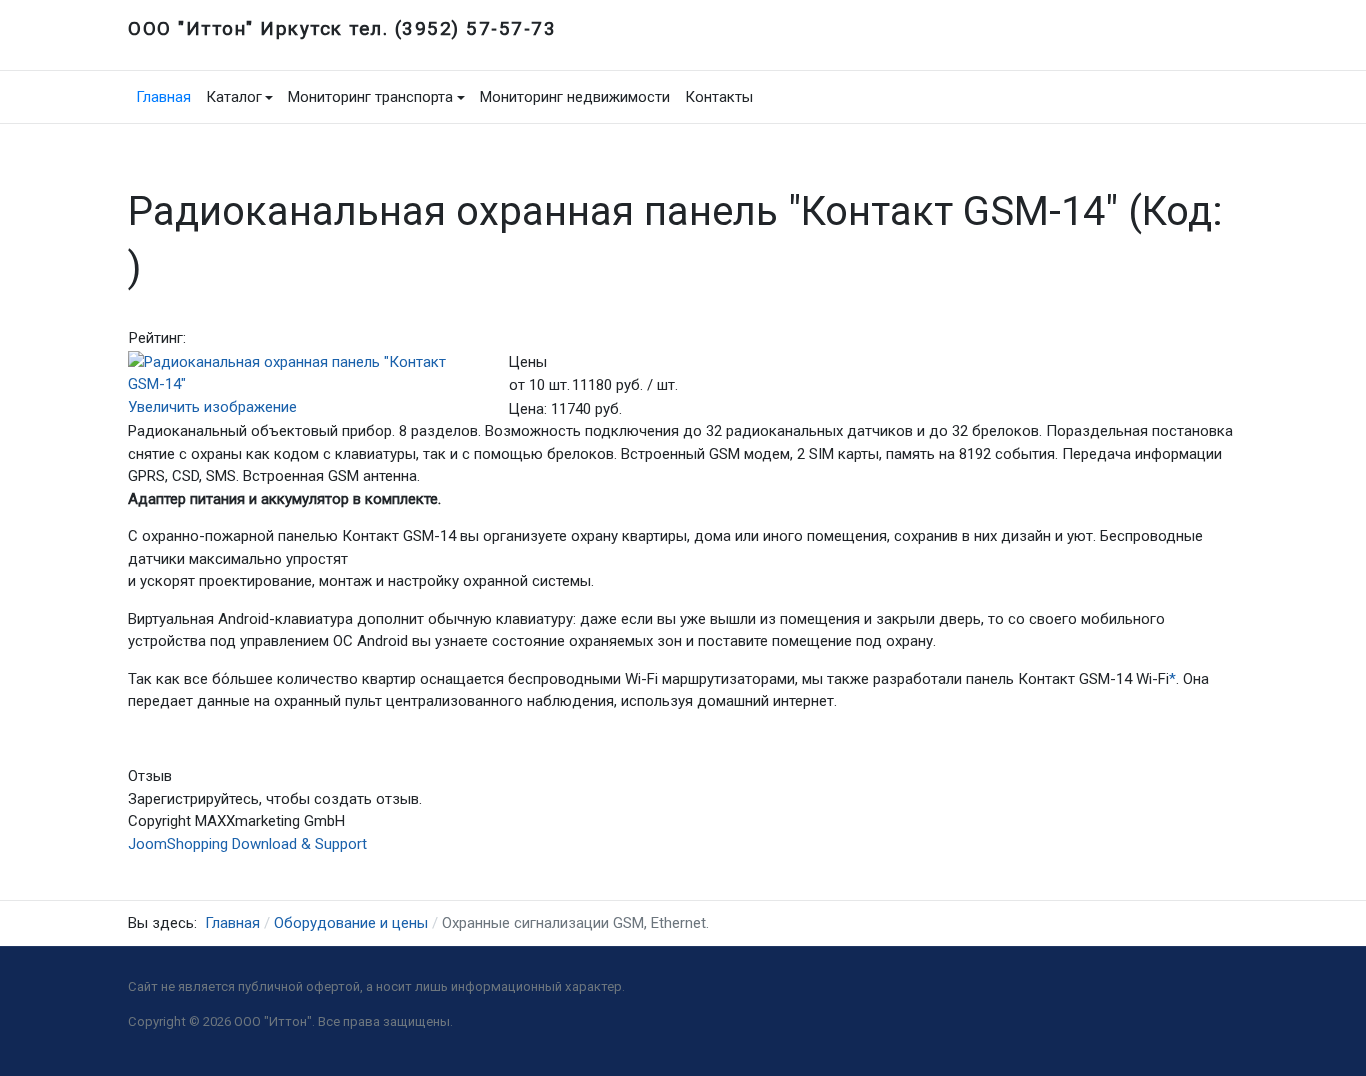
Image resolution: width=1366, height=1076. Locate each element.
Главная (163, 97)
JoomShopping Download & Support (247, 844)
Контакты (719, 97)
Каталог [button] (234, 97)
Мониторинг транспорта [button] (370, 97)
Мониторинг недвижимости (575, 97)
